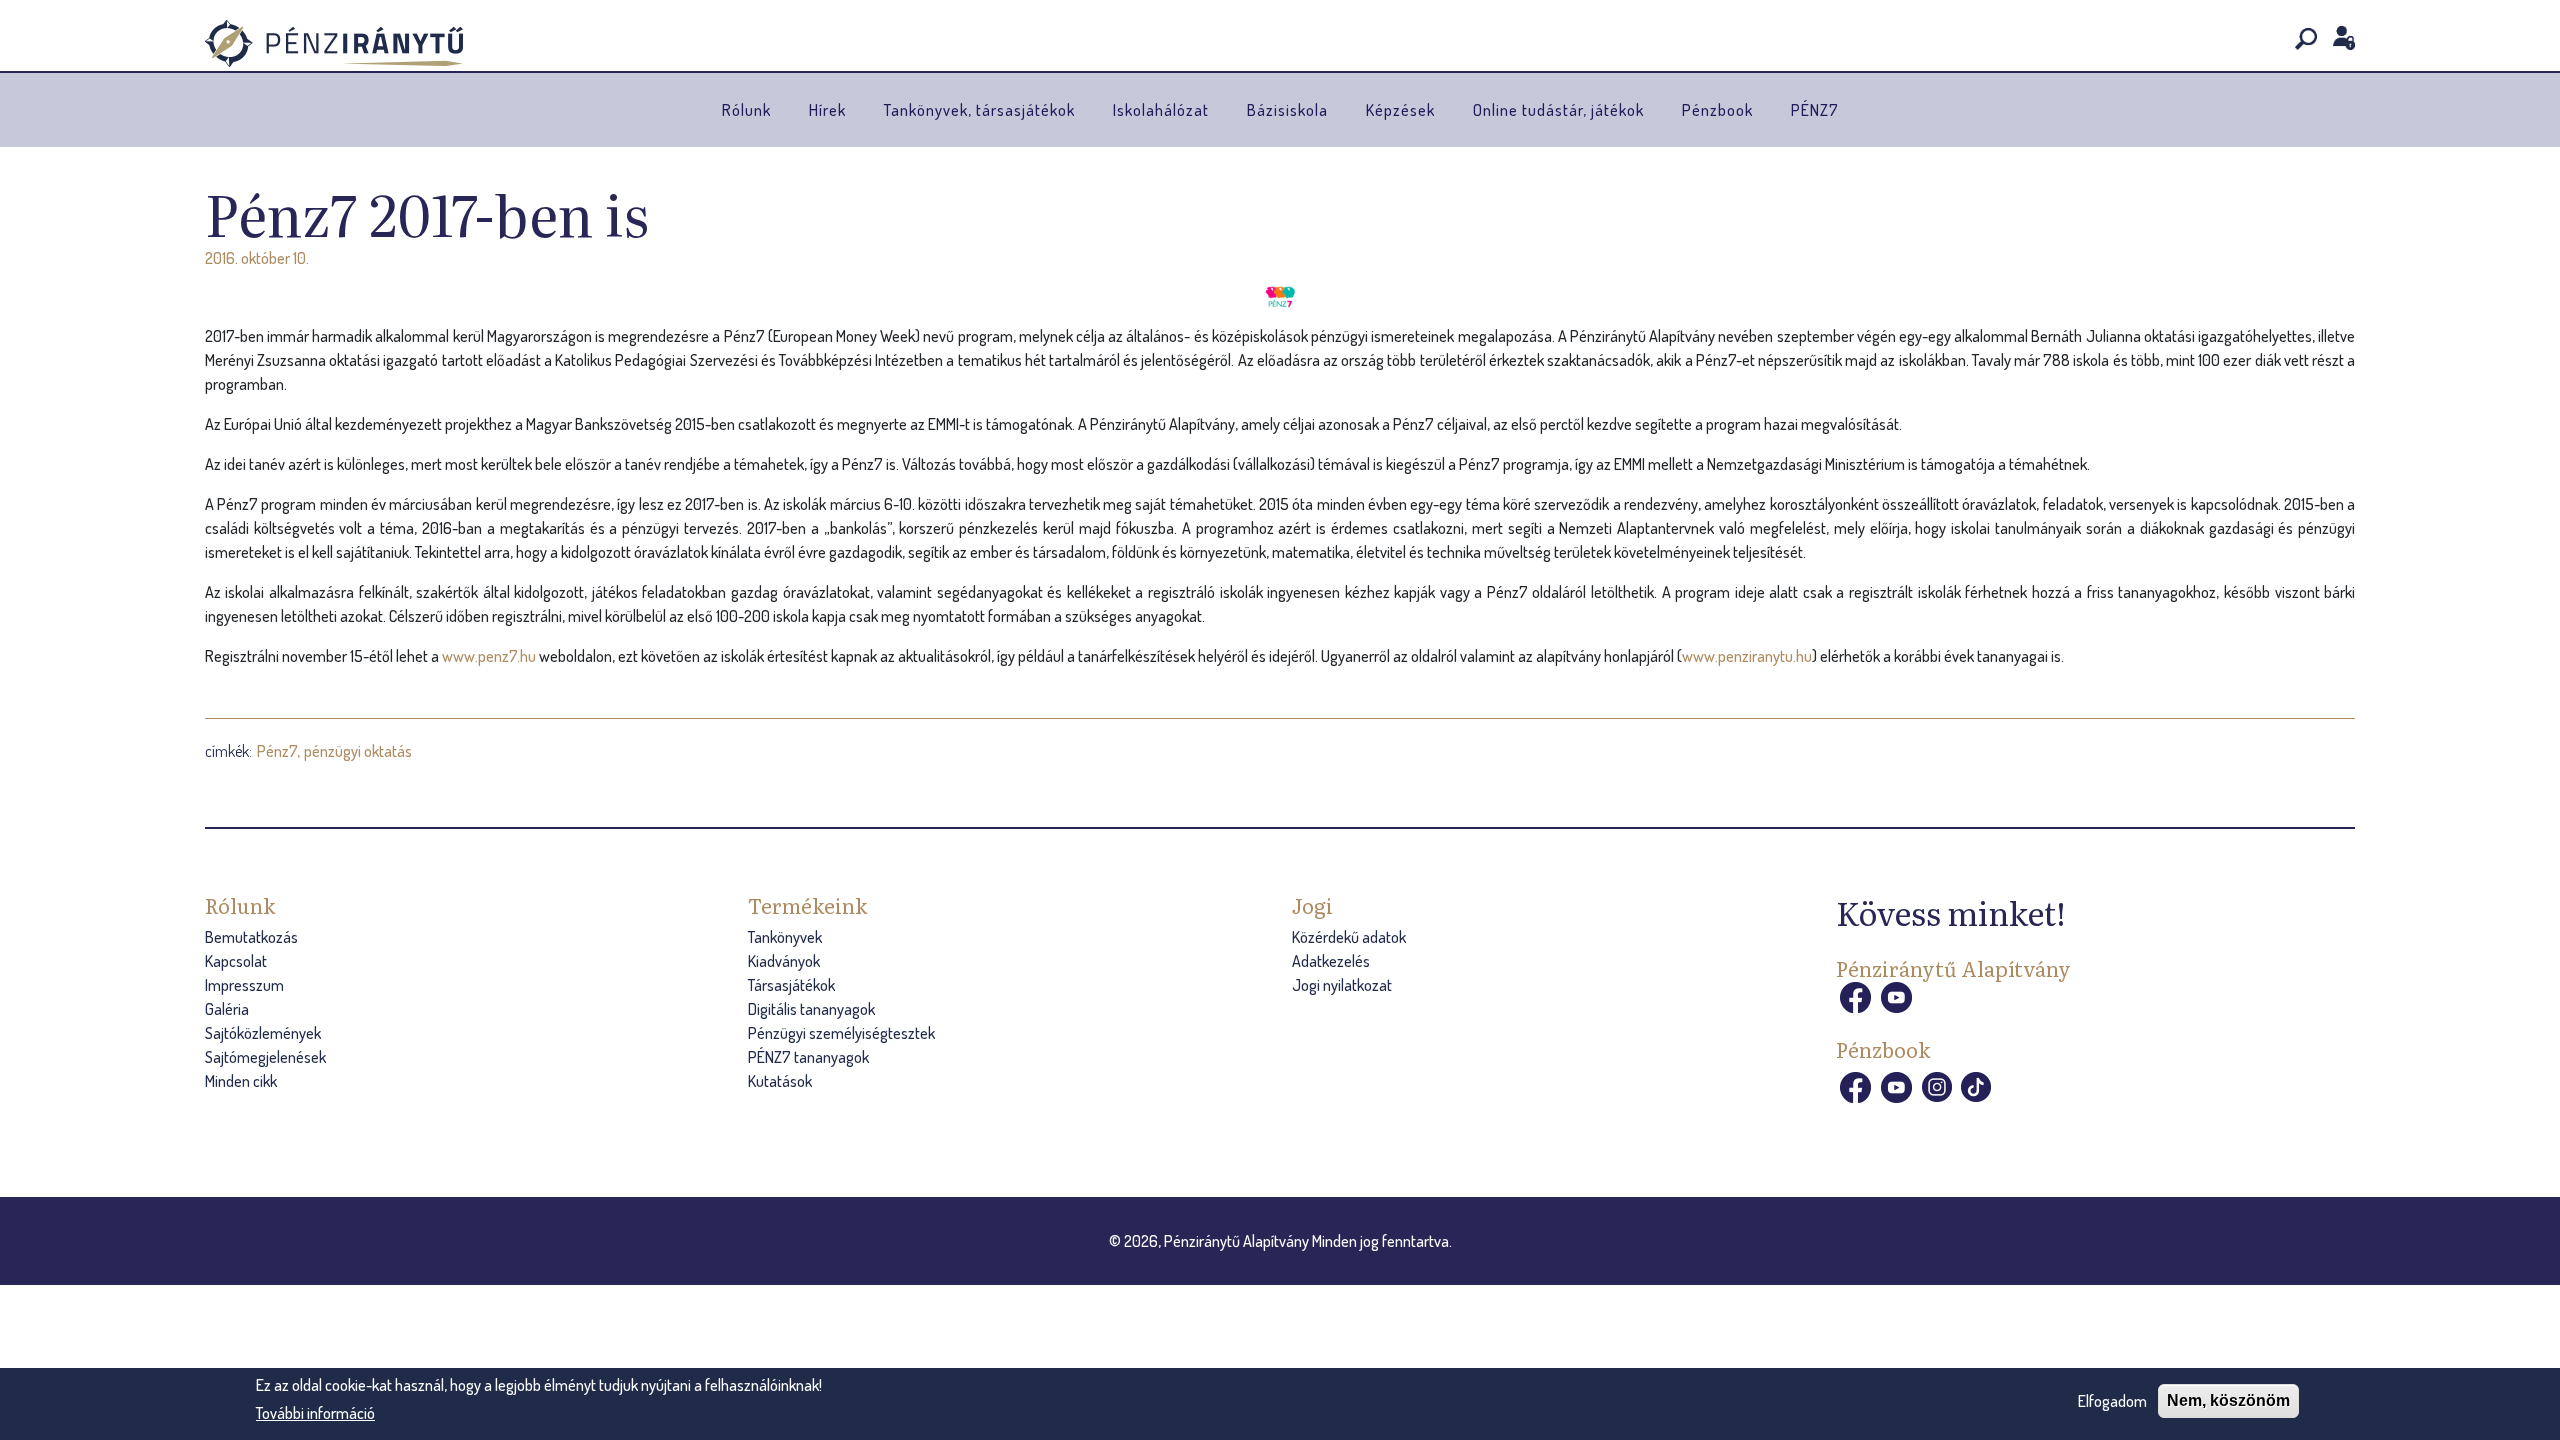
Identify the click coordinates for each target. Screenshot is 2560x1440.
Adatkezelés (1331, 961)
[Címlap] (334, 43)
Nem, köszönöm (2228, 1400)
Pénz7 (277, 751)
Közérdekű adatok (1349, 937)
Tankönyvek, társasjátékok (979, 110)
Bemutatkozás (251, 937)
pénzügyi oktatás (358, 751)
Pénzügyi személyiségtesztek (841, 1033)
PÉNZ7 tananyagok (808, 1057)
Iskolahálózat (1161, 110)
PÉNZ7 (1815, 110)
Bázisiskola (1287, 110)
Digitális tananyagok (811, 1009)
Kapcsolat (236, 961)
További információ (315, 1413)
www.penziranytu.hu (1747, 656)
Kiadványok (784, 961)
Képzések (1400, 110)
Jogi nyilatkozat (1342, 985)
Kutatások (780, 1081)
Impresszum (244, 985)
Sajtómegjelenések (265, 1057)
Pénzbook (1717, 110)
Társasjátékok (791, 985)
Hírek (827, 110)
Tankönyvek (785, 937)
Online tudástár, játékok (1558, 110)
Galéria (227, 1009)
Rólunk (746, 110)
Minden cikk (241, 1081)
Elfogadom (2112, 1401)
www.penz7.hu (489, 656)
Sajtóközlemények (263, 1033)
